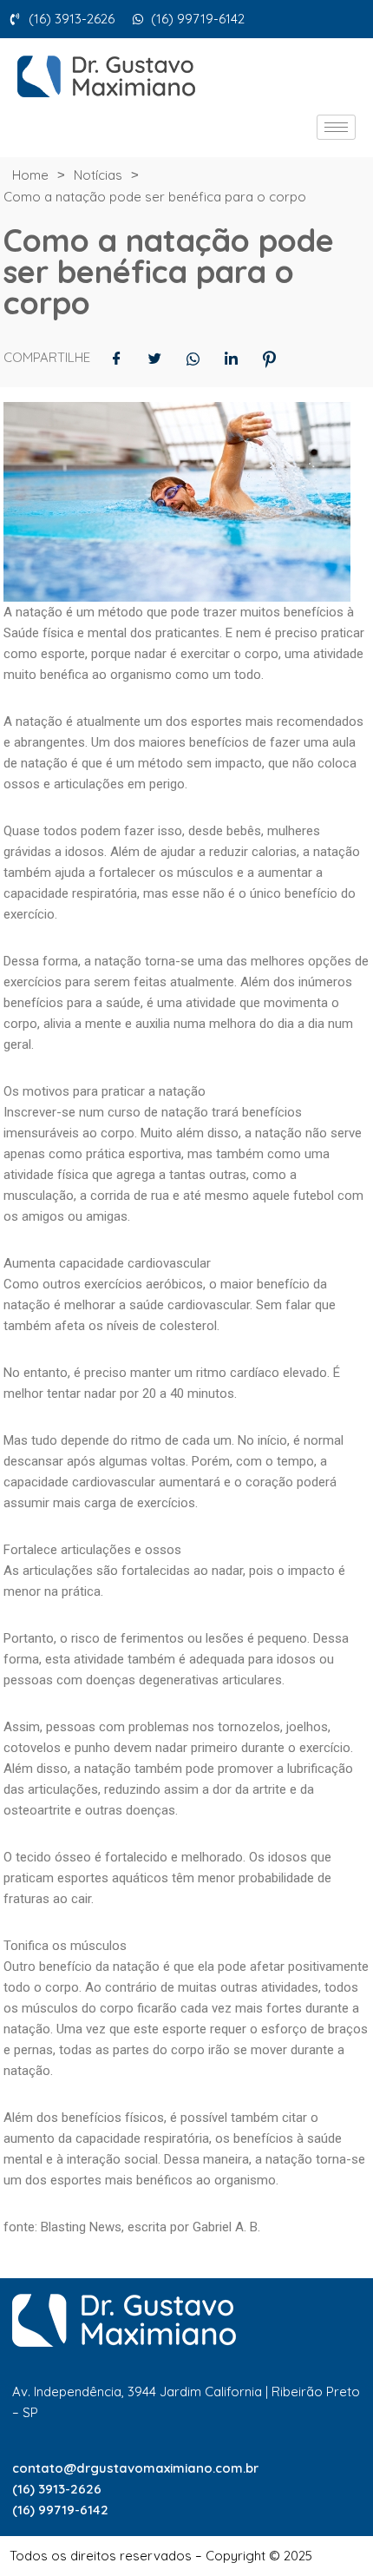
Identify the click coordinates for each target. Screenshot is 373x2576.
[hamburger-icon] (336, 127)
